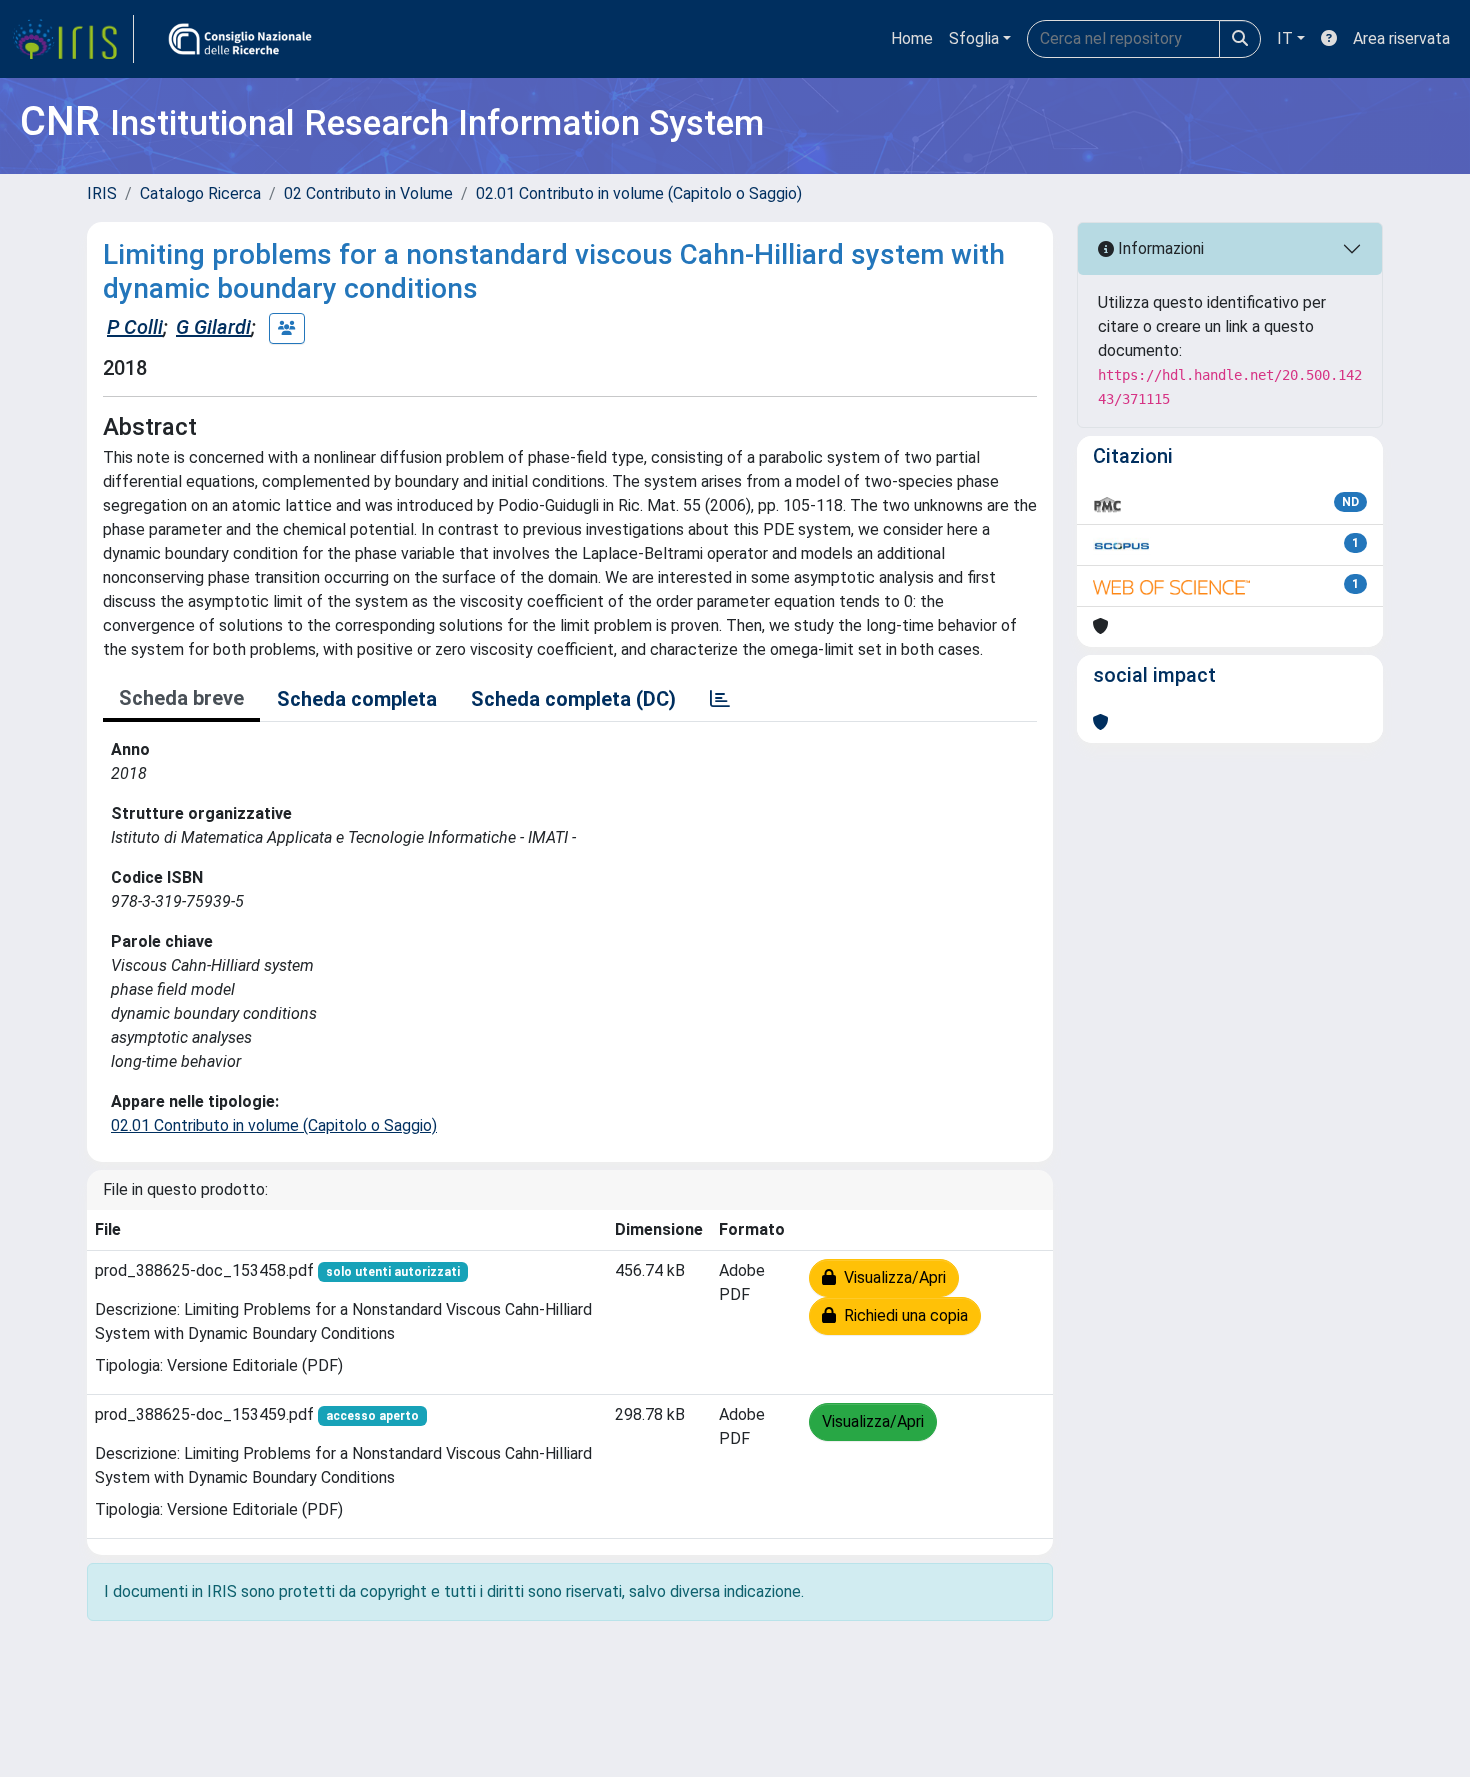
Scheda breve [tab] (181, 698)
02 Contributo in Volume (368, 193)
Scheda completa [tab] (357, 699)
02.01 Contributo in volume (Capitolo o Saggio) (639, 193)
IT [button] (1285, 38)
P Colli (135, 327)
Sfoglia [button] (974, 38)
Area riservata (1401, 38)
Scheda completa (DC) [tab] (573, 699)
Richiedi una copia (902, 1315)
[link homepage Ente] (240, 39)
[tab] (720, 699)
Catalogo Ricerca (200, 193)
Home (912, 38)
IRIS (102, 193)
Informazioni (1159, 248)
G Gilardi (213, 327)
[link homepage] (73, 39)
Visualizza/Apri (891, 1277)
